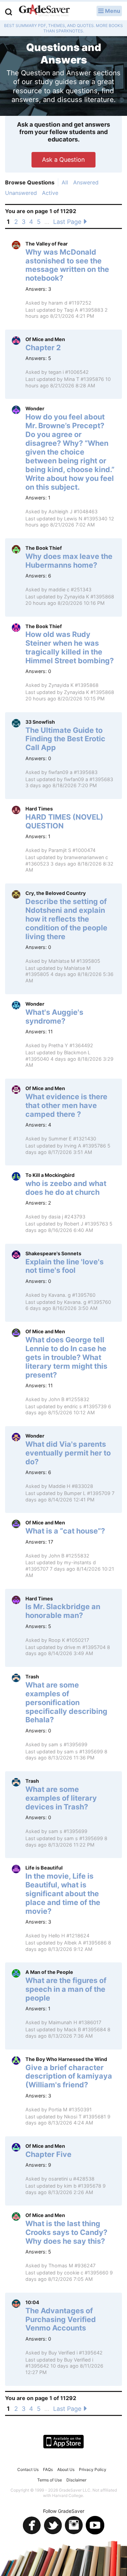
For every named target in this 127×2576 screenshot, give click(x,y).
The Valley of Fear (47, 244)
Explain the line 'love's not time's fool (65, 1266)
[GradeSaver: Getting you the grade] (44, 11)
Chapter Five (48, 2154)
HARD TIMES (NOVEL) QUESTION (64, 821)
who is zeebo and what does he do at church (66, 1188)
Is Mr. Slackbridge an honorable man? (63, 1611)
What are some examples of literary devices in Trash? (61, 1798)
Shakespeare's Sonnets (53, 1253)
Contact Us (28, 2469)
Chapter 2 (43, 347)
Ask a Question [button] (63, 160)
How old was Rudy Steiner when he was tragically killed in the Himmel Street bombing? (70, 647)
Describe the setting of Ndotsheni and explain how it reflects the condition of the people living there (66, 919)
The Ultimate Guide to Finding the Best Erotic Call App (65, 739)
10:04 (32, 2302)
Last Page (68, 222)
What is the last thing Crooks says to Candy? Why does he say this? (66, 2232)
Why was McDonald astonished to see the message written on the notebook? (67, 265)
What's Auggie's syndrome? (54, 1016)
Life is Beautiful (44, 1868)
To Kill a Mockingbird (50, 1175)
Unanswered (21, 193)
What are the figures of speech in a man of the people (66, 1989)
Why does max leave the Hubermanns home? (69, 561)
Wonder (35, 408)
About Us (66, 2469)
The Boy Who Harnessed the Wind (66, 2059)
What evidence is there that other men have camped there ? (66, 1105)
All (65, 182)
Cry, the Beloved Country (56, 893)
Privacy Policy (93, 2469)
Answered (86, 182)
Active (50, 193)
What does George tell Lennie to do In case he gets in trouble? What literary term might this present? (66, 1357)
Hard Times (39, 809)
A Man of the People (49, 1972)
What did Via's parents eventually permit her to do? (68, 1453)
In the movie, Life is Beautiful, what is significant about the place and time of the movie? (63, 1894)
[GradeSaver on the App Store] (63, 2442)
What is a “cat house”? (65, 1531)
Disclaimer (76, 2480)
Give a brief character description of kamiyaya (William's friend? (69, 2076)
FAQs (48, 2469)
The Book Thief (44, 548)
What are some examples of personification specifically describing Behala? (66, 1702)
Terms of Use (50, 2480)
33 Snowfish (40, 722)
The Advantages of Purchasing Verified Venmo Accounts (61, 2319)
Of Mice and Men (45, 339)
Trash (32, 1677)
